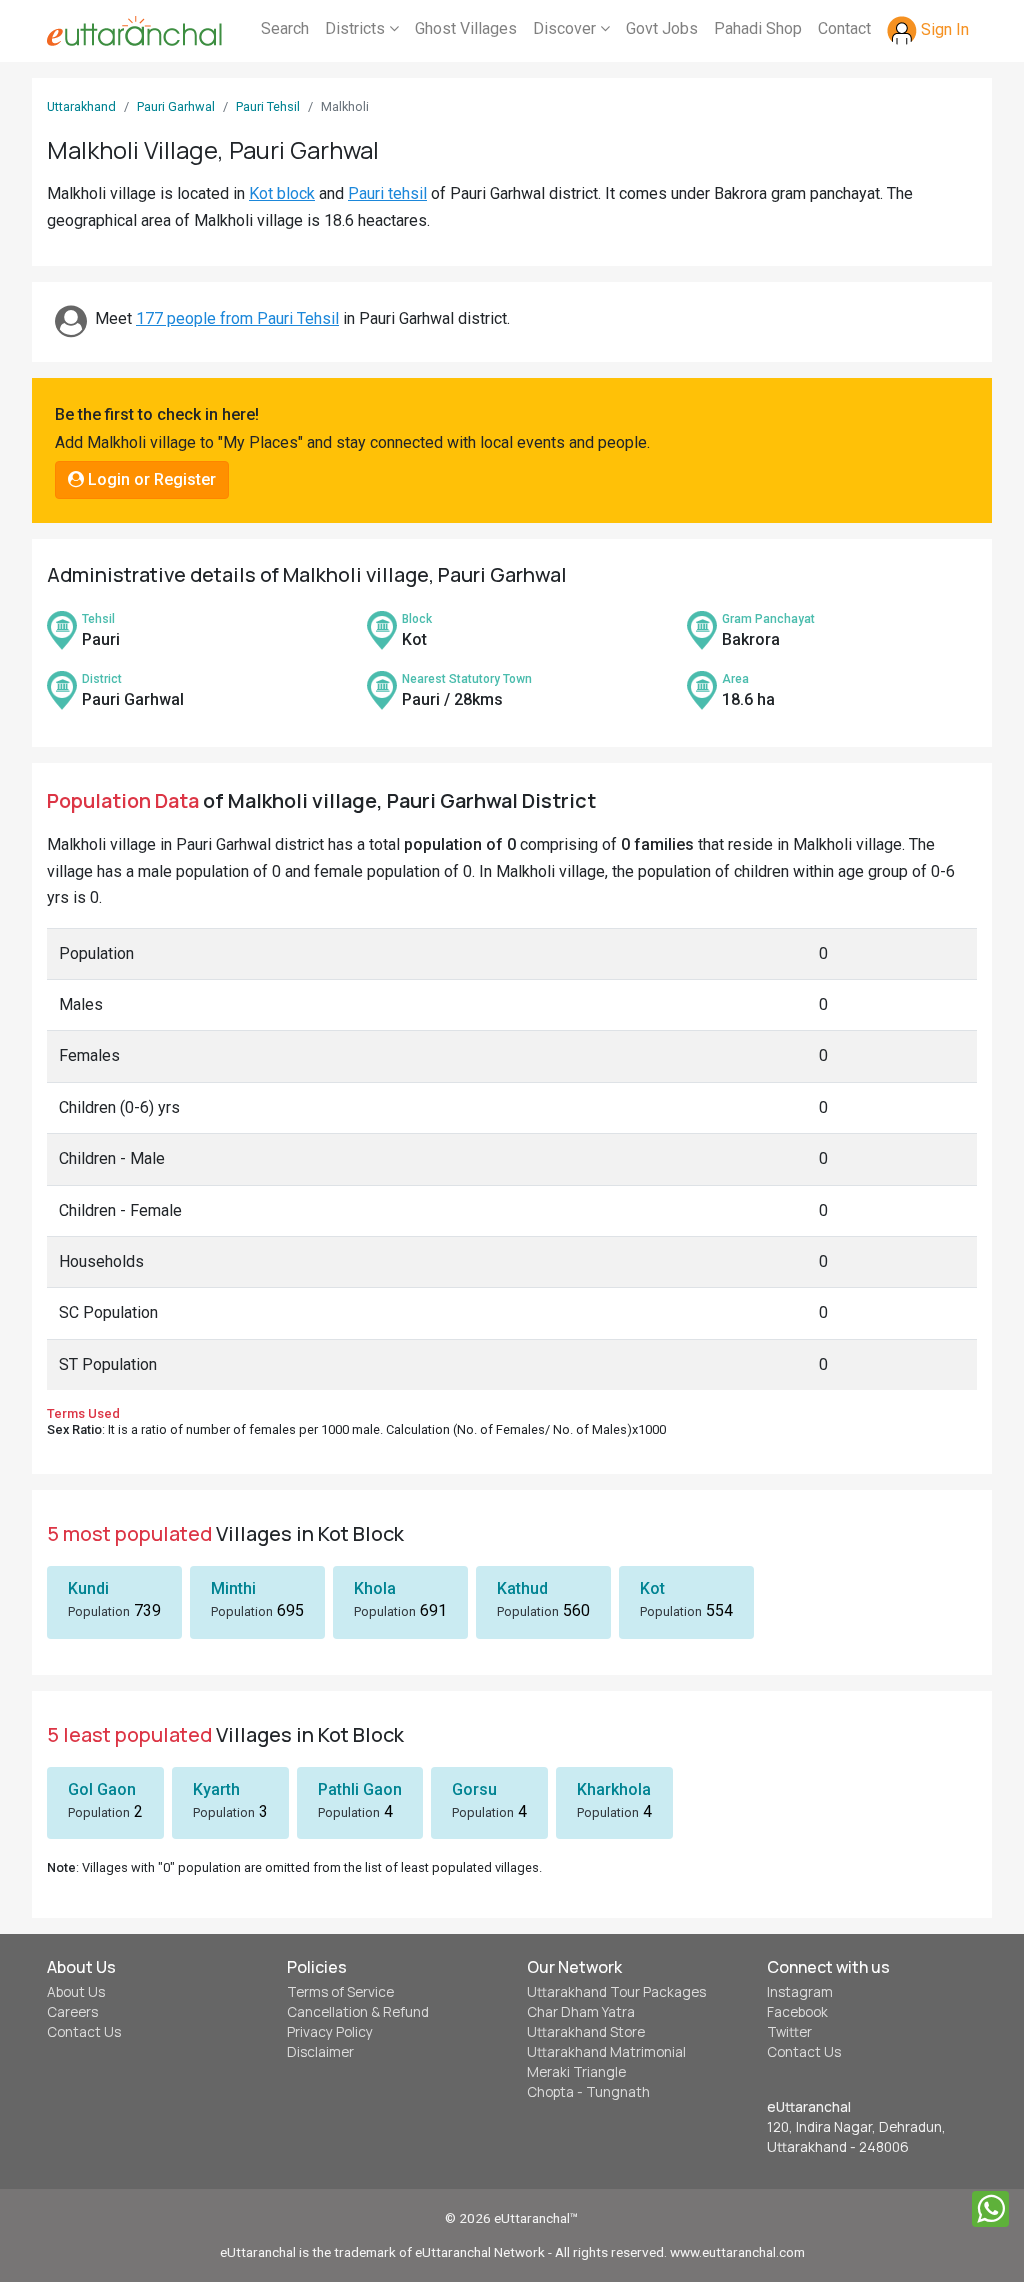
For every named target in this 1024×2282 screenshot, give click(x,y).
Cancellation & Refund (358, 2012)
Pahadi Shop (758, 28)
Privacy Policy (330, 2032)
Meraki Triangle (576, 2072)
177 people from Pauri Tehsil (237, 318)
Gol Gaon (102, 1789)
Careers (72, 2012)
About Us (76, 1992)
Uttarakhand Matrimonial (606, 2052)
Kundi (88, 1588)
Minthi (233, 1588)
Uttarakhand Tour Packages (616, 1992)
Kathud (522, 1588)
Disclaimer (320, 2052)
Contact (844, 28)
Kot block (282, 193)
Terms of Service (340, 1992)
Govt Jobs (662, 28)
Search (285, 28)
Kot (652, 1588)
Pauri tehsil (387, 193)
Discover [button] (566, 28)
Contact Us (84, 2032)
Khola (375, 1588)
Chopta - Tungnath (588, 2092)
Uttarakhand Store (586, 2032)
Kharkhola (614, 1789)
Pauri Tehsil (268, 106)
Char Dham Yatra (581, 2012)
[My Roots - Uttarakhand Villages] (134, 31)
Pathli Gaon (360, 1789)
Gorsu (474, 1789)
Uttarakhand (81, 106)
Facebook (797, 2012)
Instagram (800, 1992)
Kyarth (216, 1789)
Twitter (789, 2032)
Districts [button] (357, 28)
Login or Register (150, 479)
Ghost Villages (466, 28)
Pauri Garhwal (176, 106)
